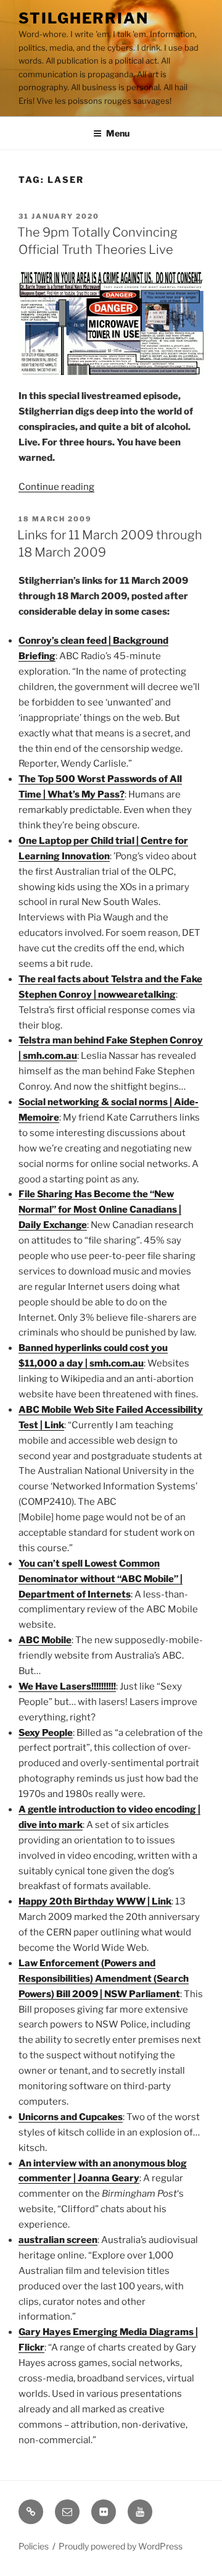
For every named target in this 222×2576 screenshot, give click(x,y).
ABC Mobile (45, 1640)
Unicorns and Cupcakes (71, 2117)
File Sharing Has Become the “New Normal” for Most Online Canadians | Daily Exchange (100, 1210)
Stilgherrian (84, 18)
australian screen (58, 2240)
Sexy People (46, 1733)
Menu (118, 133)
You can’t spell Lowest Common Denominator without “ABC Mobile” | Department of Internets (101, 1579)
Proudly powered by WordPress (121, 2546)
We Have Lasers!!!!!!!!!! (67, 1686)
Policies (34, 2546)
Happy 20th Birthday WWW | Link (95, 1901)
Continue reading (56, 487)
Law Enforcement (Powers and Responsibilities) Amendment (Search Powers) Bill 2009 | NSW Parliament (104, 1979)
